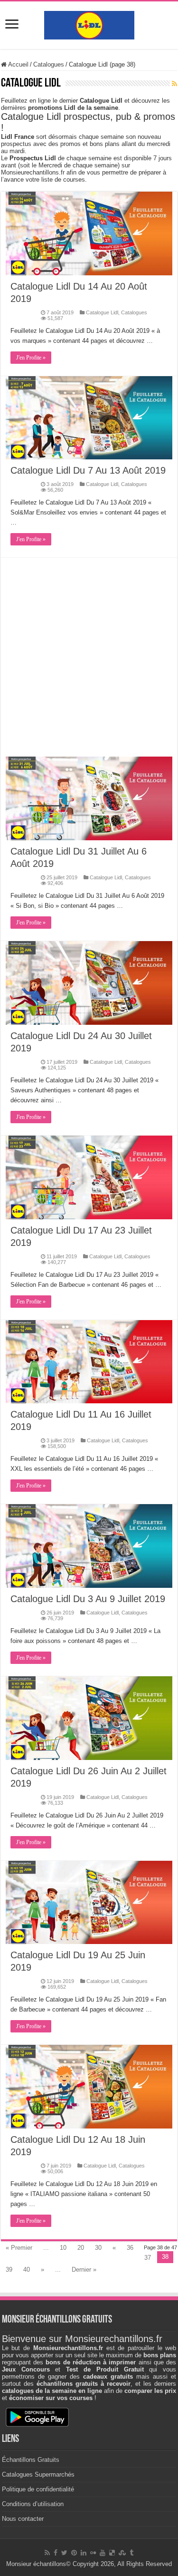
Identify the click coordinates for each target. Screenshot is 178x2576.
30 (98, 2248)
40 (27, 2270)
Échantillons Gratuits (31, 2460)
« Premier (19, 2248)
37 (148, 2258)
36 (130, 2248)
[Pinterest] (74, 2553)
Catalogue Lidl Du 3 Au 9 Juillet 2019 (88, 1599)
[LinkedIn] (84, 2553)
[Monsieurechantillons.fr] (89, 23)
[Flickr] (93, 2553)
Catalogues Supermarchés (38, 2474)
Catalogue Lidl (102, 312)
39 (9, 2270)
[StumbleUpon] (122, 2553)
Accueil (18, 64)
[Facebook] (56, 2553)
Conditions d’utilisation (33, 2504)
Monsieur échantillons (36, 2564)
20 (81, 2248)
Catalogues (49, 64)
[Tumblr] (131, 2553)
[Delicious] (112, 2553)
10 (63, 2248)
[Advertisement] (89, 657)
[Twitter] (64, 2553)
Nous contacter (23, 2519)
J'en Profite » (31, 358)
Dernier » (84, 2270)
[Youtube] (103, 2553)
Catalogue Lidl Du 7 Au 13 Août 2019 (88, 470)
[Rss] (47, 2553)
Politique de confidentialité (38, 2489)
